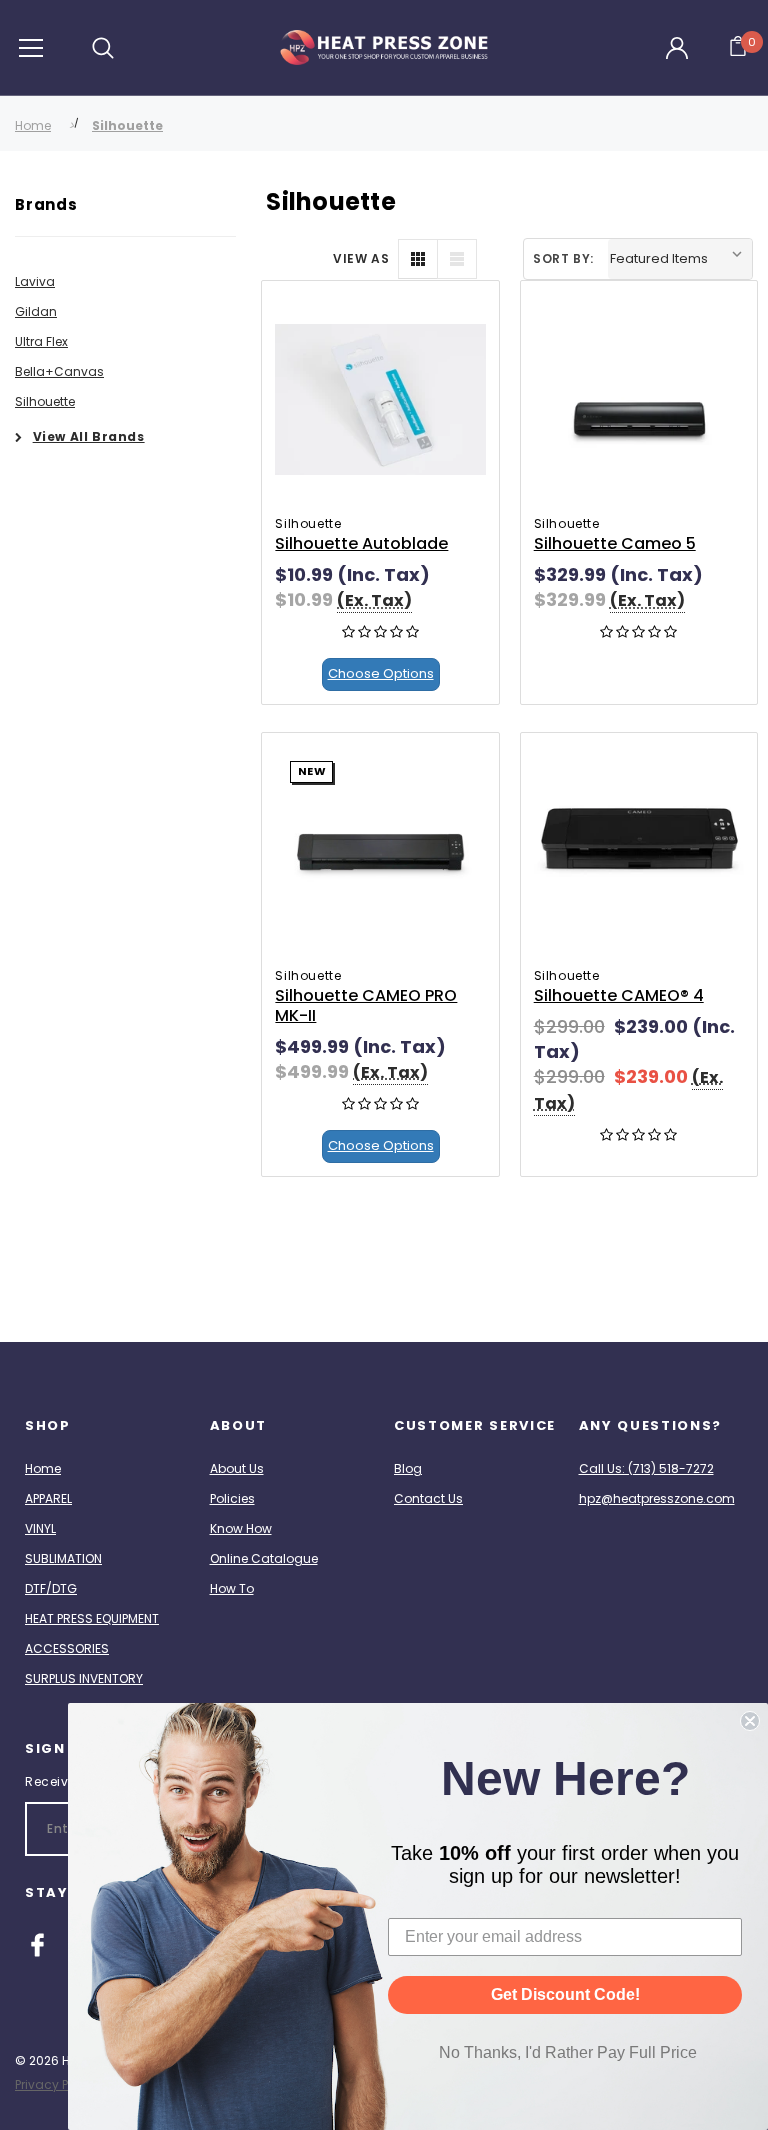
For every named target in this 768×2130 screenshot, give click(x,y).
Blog (408, 1468)
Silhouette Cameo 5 (615, 543)
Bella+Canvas (59, 371)
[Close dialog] (750, 1721)
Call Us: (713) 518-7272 (646, 1468)
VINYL (40, 1528)
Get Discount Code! (565, 1994)
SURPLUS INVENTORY (84, 1678)
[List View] (457, 259)
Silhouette (127, 125)
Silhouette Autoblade (361, 543)
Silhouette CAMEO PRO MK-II (366, 1005)
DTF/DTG (51, 1588)
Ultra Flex (41, 341)
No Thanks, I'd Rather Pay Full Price (568, 2052)
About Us (237, 1468)
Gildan (36, 311)
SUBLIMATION (63, 1558)
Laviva (35, 281)
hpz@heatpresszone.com (657, 1498)
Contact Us (428, 1498)
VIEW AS (361, 258)
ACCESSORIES (67, 1648)
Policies (232, 1498)
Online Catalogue (264, 1558)
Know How (241, 1528)
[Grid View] (418, 259)
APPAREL (48, 1498)
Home (33, 125)
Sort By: (563, 258)
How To (232, 1588)
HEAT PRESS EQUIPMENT (92, 1618)
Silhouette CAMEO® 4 (619, 995)
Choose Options (381, 673)
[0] (738, 48)
